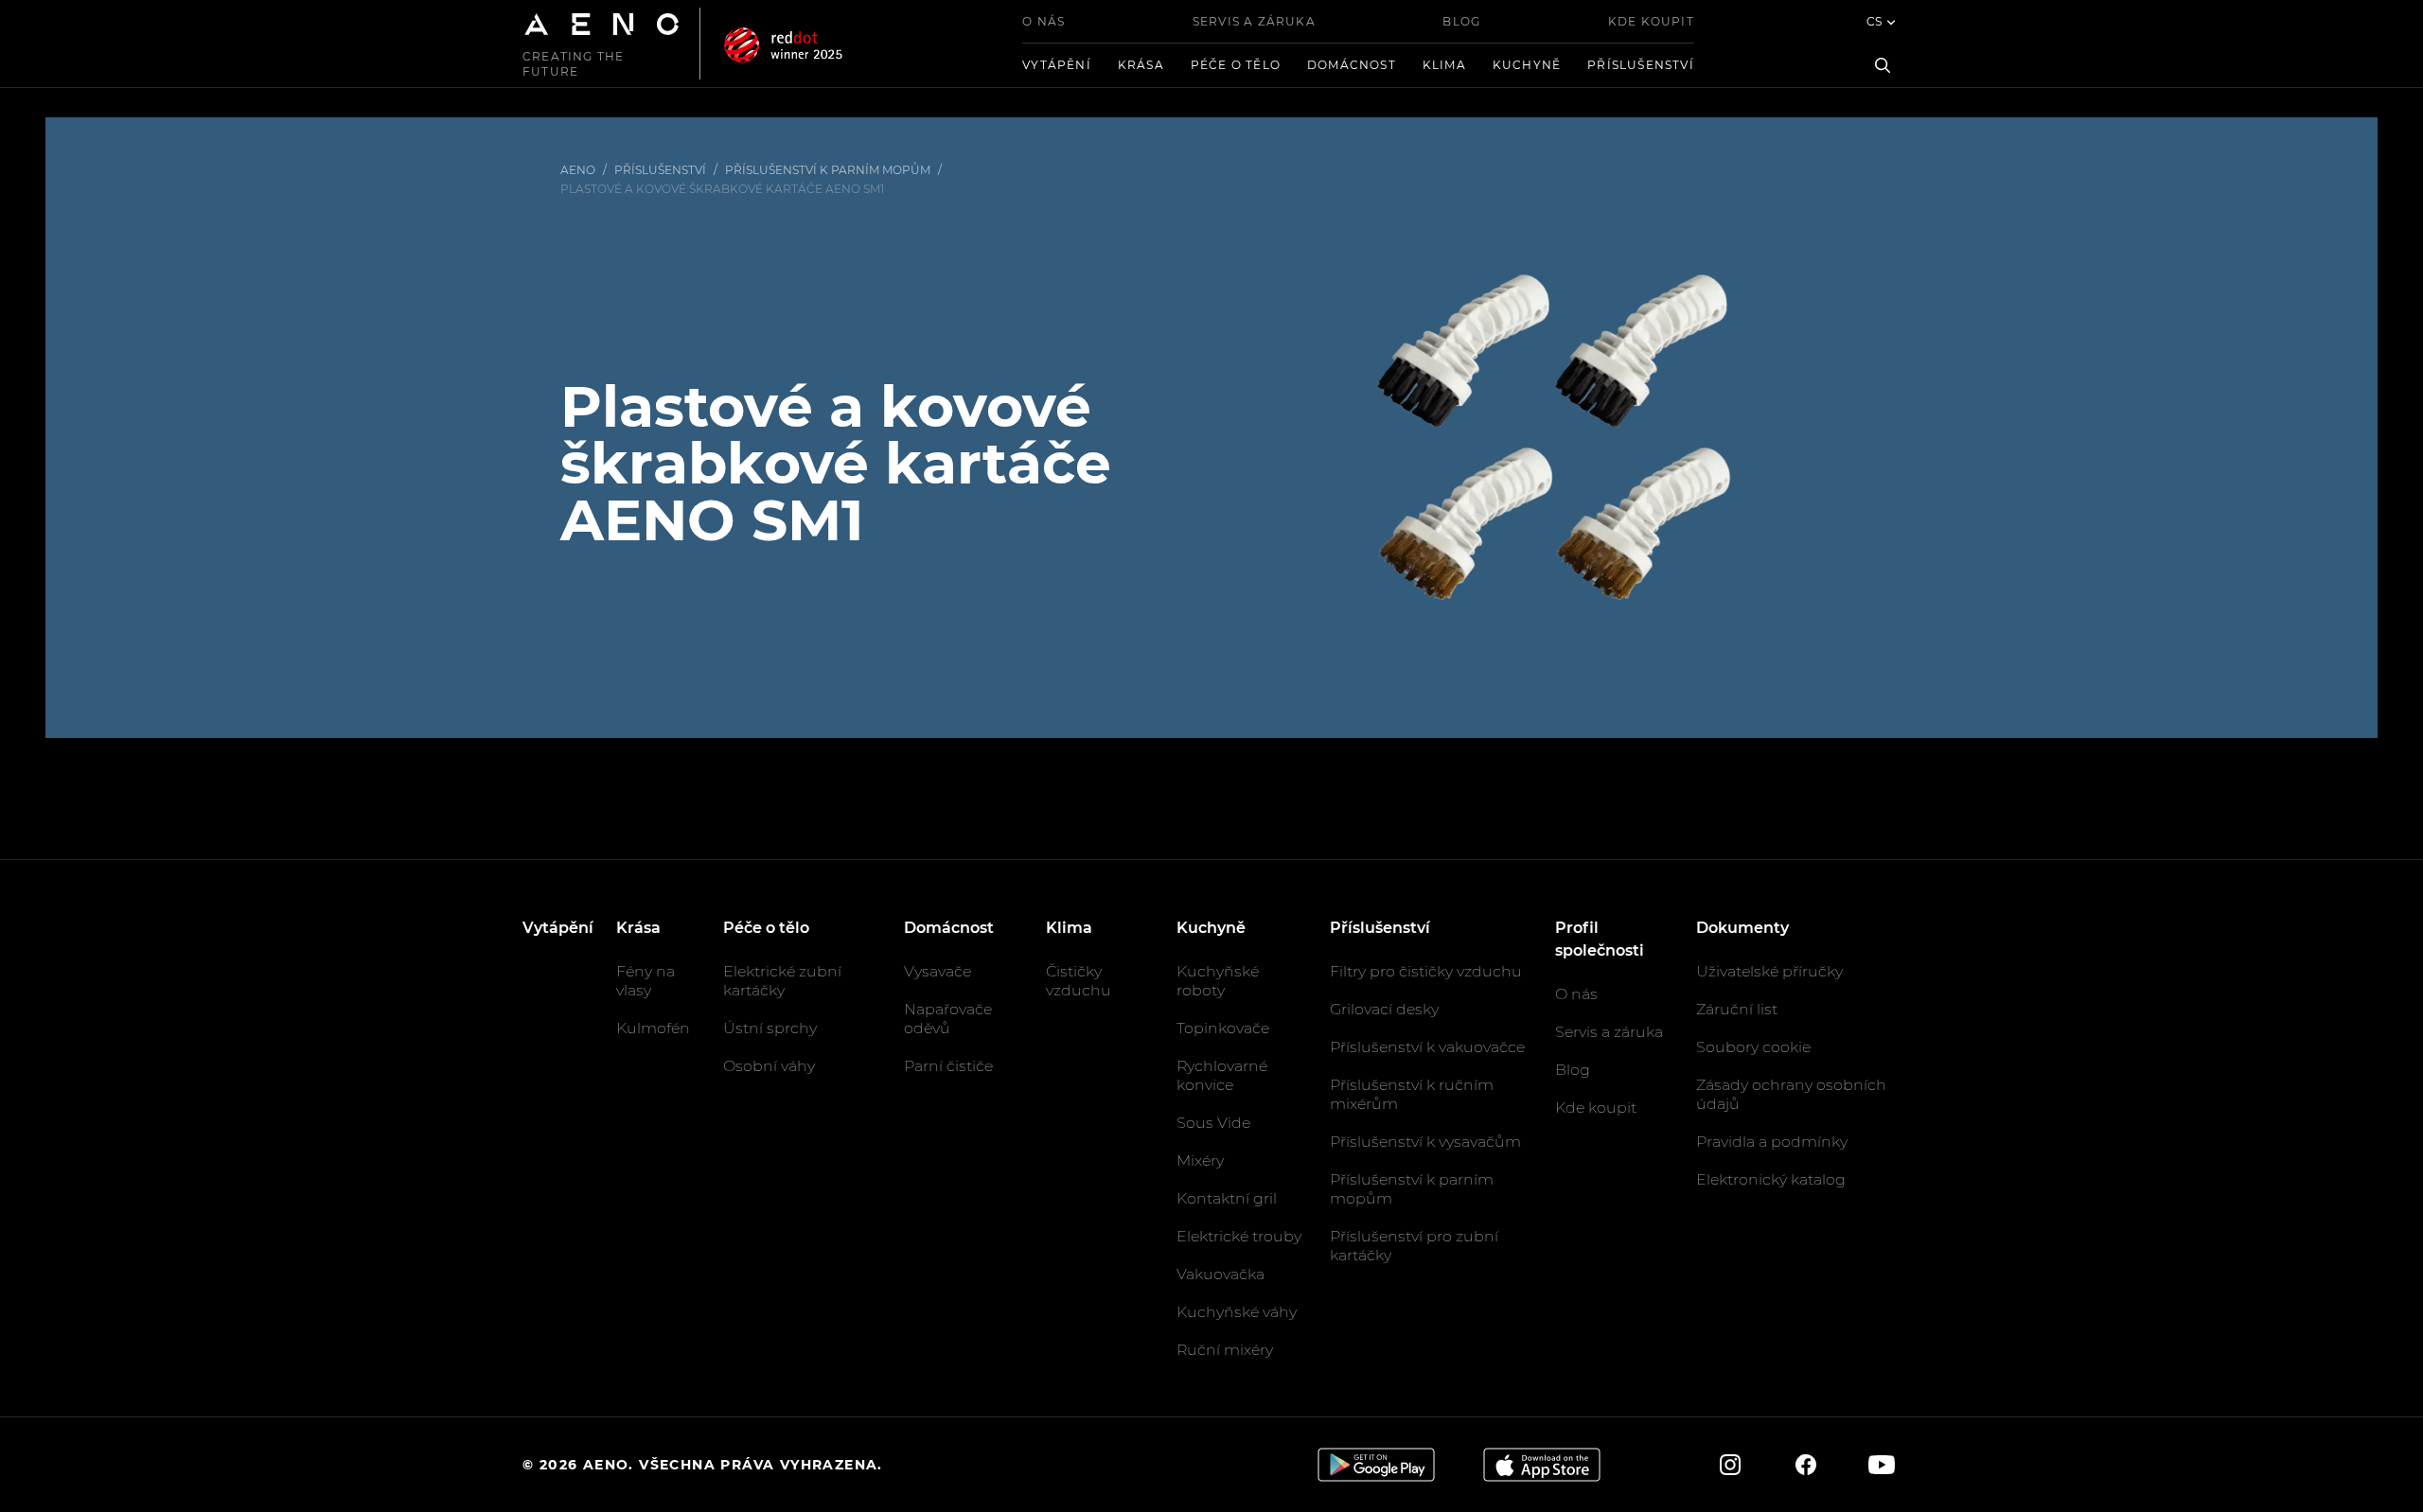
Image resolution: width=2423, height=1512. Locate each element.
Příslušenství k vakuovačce (1427, 1047)
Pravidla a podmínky (1772, 1142)
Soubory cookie (1753, 1047)
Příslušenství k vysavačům (1425, 1142)
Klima (1444, 65)
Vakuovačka (1220, 1274)
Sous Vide (1213, 1123)
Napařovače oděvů (948, 1019)
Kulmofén (653, 1028)
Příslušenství (1641, 65)
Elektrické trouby (1239, 1236)
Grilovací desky (1384, 1009)
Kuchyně (1527, 65)
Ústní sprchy (770, 1028)
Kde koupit (1651, 21)
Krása (1141, 65)
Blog (1461, 21)
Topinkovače (1223, 1028)
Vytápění (1057, 65)
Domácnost (1352, 65)
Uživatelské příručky (1769, 971)
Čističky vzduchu (1079, 981)
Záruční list (1737, 1009)
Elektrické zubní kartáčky (782, 981)
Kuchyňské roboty (1218, 981)
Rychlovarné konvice (1222, 1075)
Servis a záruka (1254, 21)
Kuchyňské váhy (1237, 1312)
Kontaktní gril (1227, 1198)
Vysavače (937, 971)
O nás (1043, 21)
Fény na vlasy (646, 981)
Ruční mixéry (1225, 1350)
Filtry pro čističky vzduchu (1426, 971)
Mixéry (1200, 1160)
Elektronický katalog (1771, 1179)
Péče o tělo (1236, 65)
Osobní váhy (769, 1066)
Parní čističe (948, 1066)
